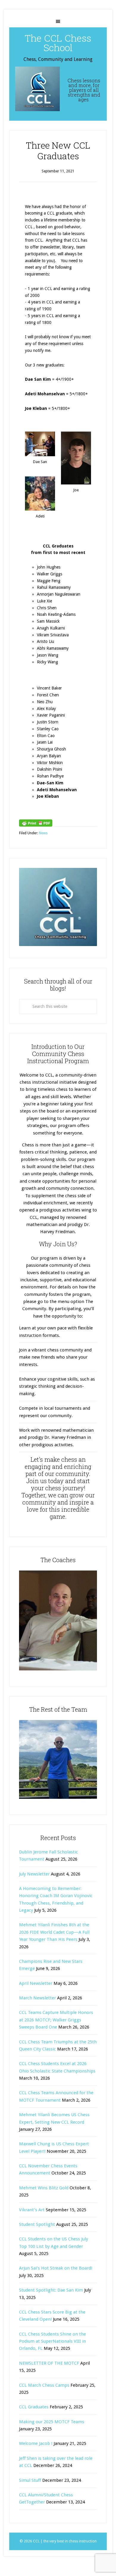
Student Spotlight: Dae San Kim (51, 2290)
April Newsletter (36, 1983)
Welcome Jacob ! (36, 2443)
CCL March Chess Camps (44, 2385)
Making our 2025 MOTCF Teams (52, 2422)
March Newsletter (37, 1998)
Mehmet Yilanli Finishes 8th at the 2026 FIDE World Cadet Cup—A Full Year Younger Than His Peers (54, 1932)
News (43, 833)
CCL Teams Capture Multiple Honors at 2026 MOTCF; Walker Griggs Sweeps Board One (56, 2020)
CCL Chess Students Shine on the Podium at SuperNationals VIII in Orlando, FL (52, 2341)
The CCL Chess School (58, 43)
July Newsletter (34, 1874)
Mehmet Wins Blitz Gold (44, 2188)
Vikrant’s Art (32, 2210)
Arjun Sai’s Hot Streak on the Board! (56, 2268)
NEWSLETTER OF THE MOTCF (49, 2363)
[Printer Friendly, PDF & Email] (36, 823)
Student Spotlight (37, 2224)
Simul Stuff (30, 2480)
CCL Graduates (34, 2407)
